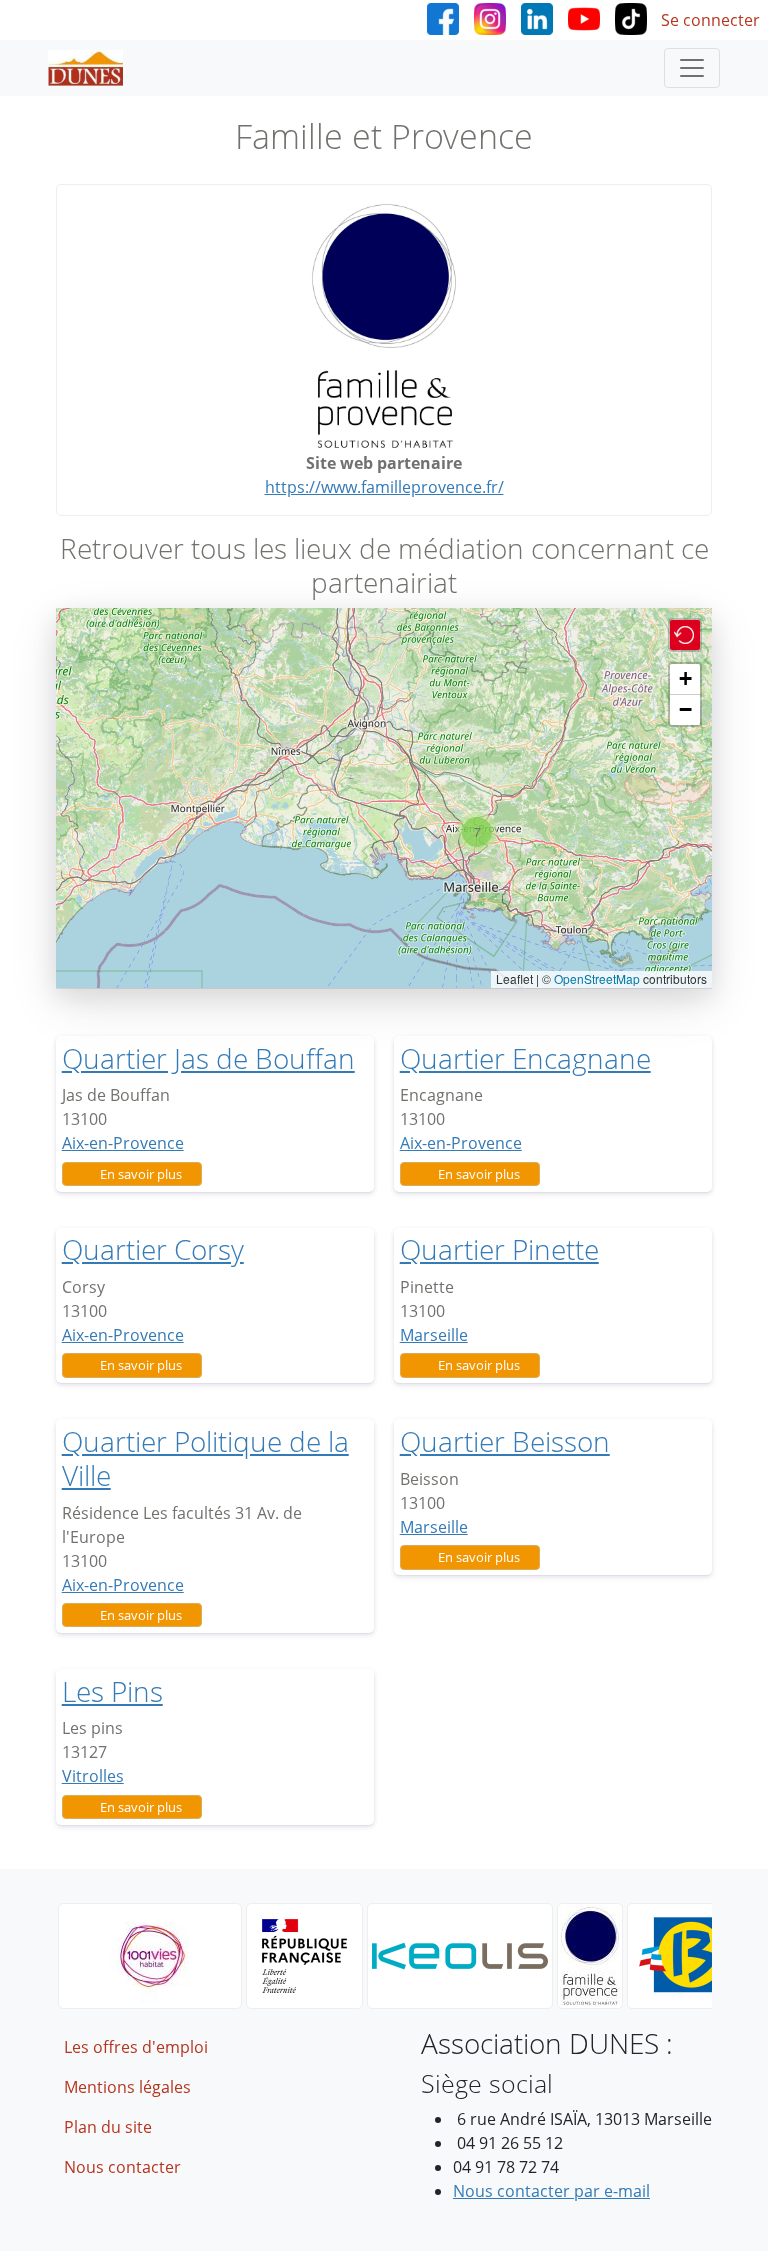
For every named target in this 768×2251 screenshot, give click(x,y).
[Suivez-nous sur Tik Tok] (631, 17)
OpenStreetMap (597, 978)
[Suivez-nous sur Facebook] (443, 17)
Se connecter (710, 20)
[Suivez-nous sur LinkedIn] (537, 17)
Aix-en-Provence (123, 1143)
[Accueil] (93, 68)
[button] (477, 832)
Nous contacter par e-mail (551, 2191)
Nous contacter (122, 2167)
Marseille (434, 1335)
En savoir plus (141, 1174)
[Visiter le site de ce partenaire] (384, 326)
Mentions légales (127, 2087)
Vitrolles (93, 1776)
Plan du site (108, 2127)
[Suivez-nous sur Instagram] (490, 17)
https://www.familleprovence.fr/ (384, 487)
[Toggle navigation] (692, 68)
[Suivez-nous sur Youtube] (584, 17)
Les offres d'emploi (136, 2047)
